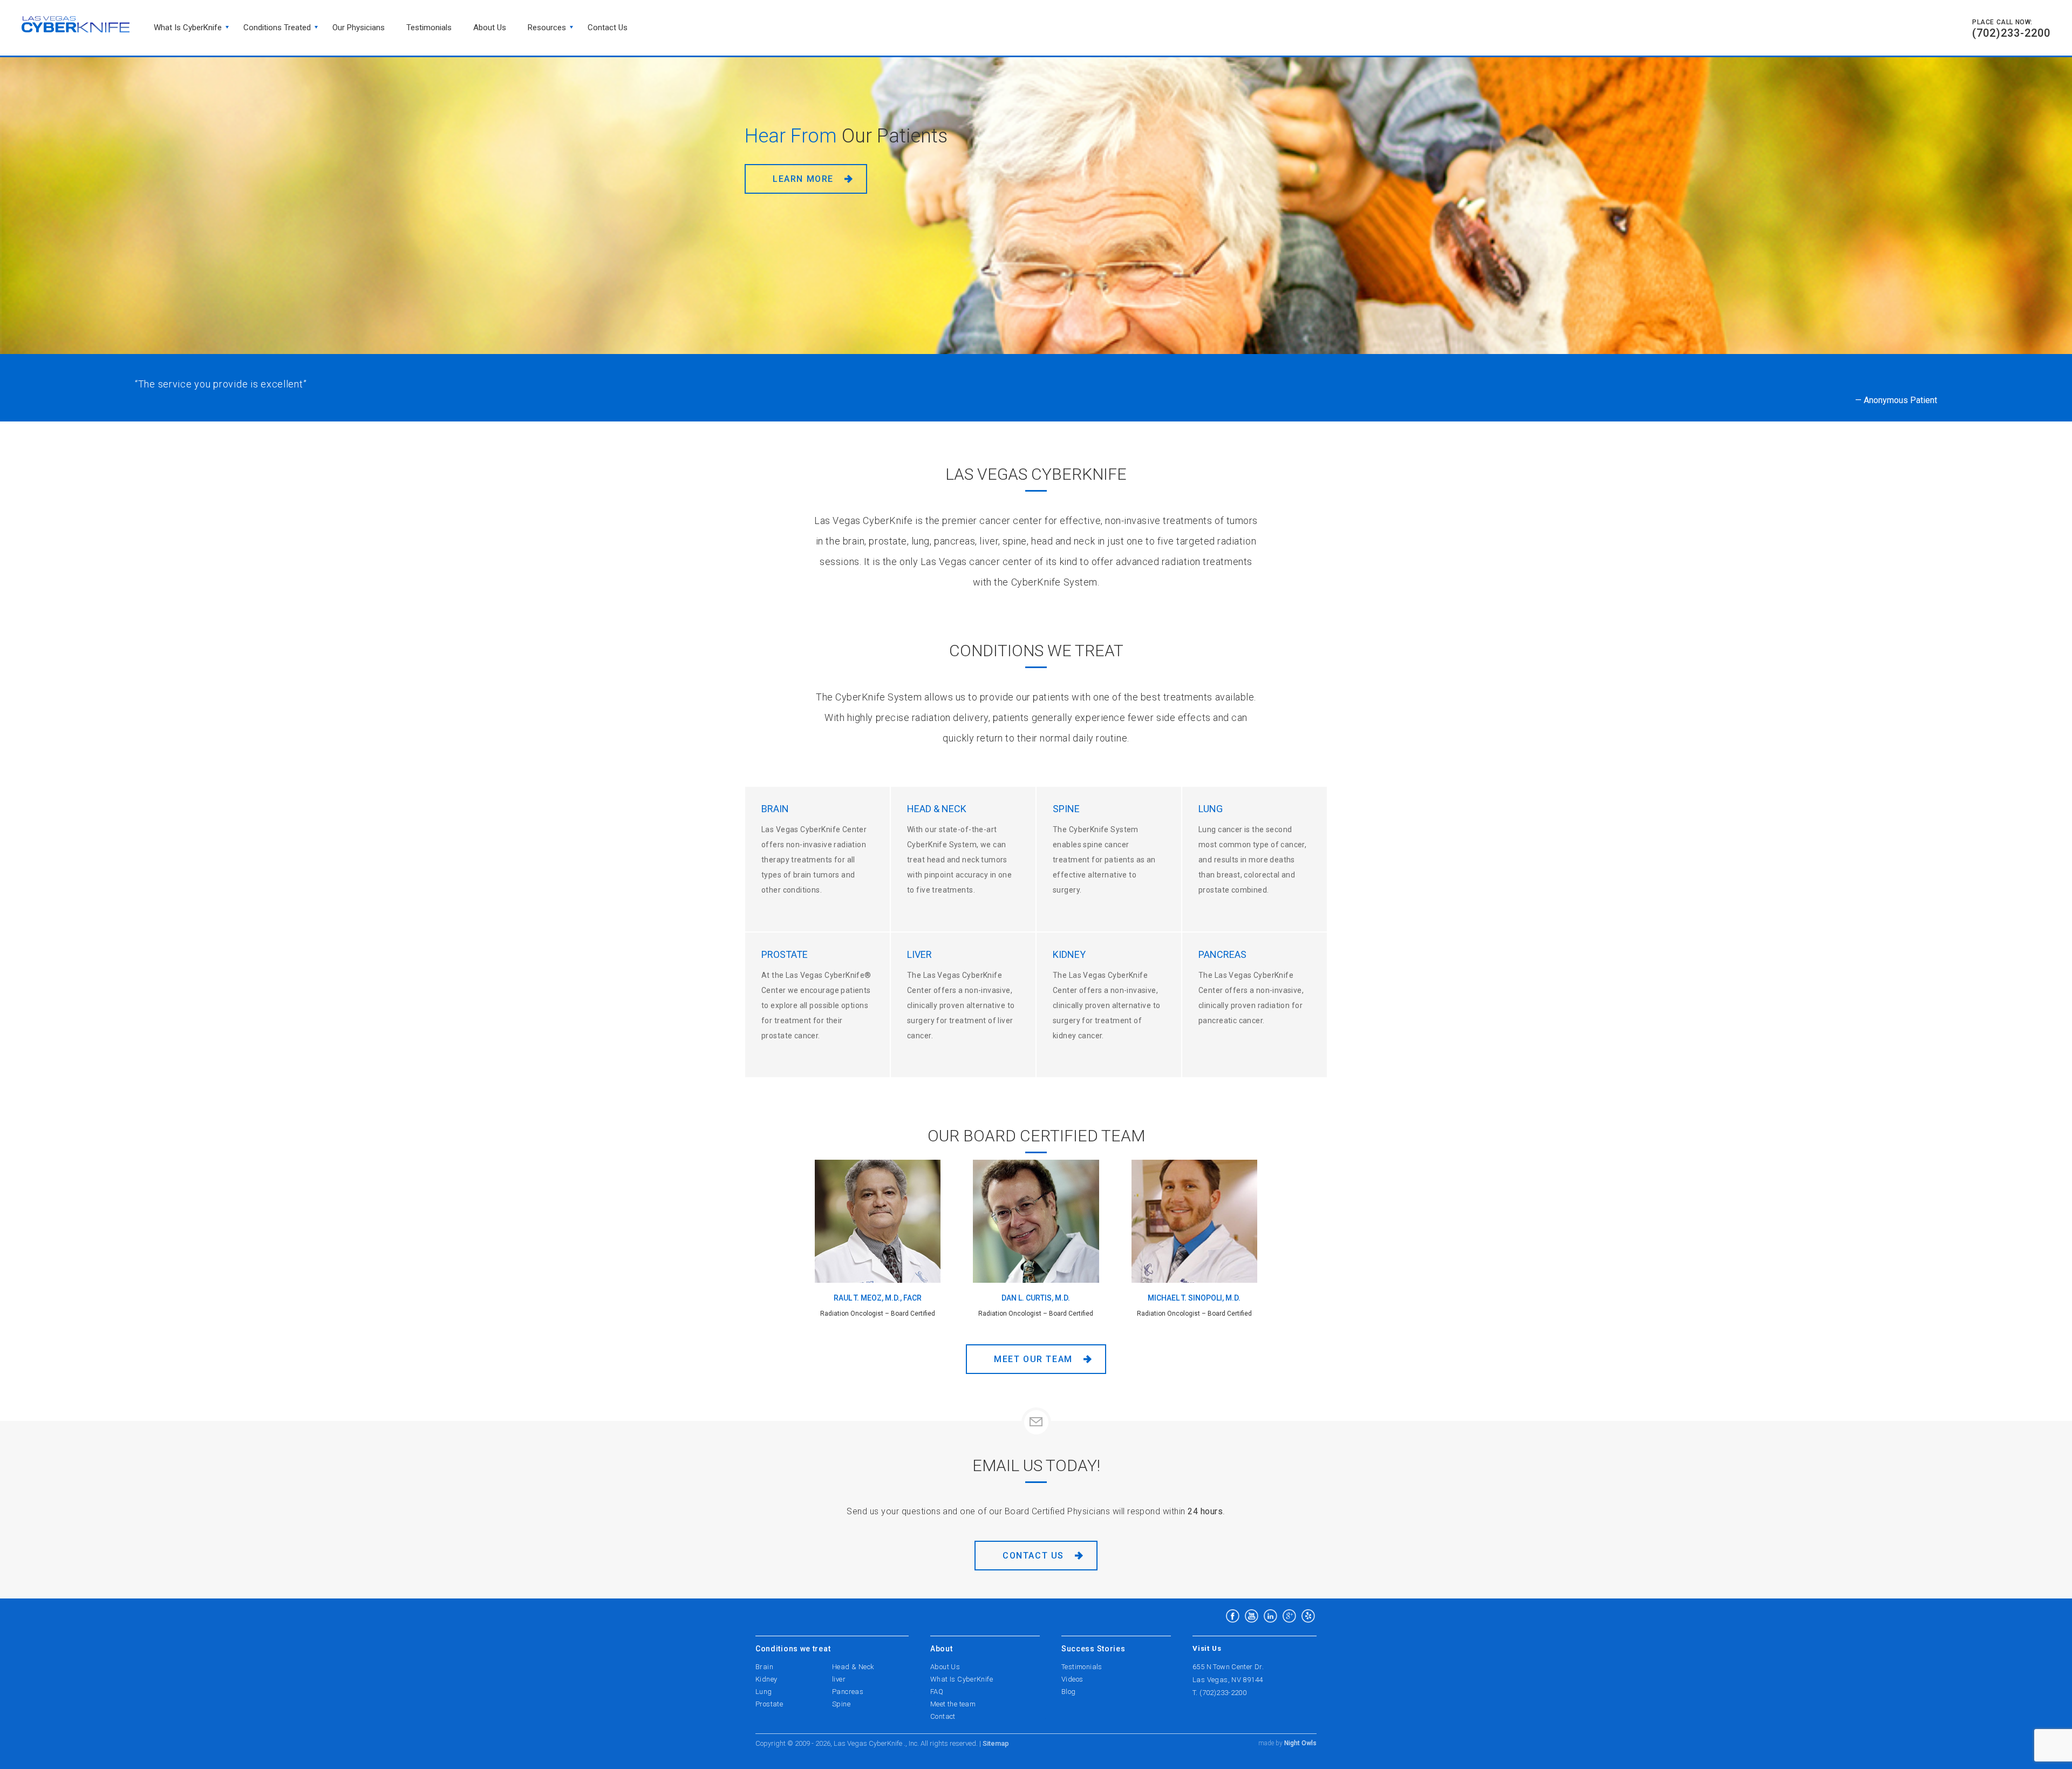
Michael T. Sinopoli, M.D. (1194, 1298)
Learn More (808, 202)
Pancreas (848, 1692)
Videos (1072, 1679)
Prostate (769, 1704)
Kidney (766, 1679)
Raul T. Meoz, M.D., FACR (878, 1298)
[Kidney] (1109, 1005)
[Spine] (1109, 859)
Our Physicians (359, 28)
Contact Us (1033, 1556)
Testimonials (429, 28)
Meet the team (953, 1704)
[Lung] (1255, 859)
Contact (943, 1716)
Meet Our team (1033, 1359)
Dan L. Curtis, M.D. (1036, 1298)
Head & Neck (853, 1667)
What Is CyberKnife (188, 28)
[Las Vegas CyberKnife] (76, 24)
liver (839, 1679)
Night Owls (1300, 1743)
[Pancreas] (1255, 1005)
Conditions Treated (277, 28)
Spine (841, 1704)
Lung (764, 1692)
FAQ (937, 1692)
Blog (1069, 1692)
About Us (490, 28)
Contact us (608, 28)
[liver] (963, 1005)
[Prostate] (817, 1005)
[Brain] (817, 859)
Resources (547, 28)
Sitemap (996, 1743)
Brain (764, 1667)
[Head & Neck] (963, 859)
